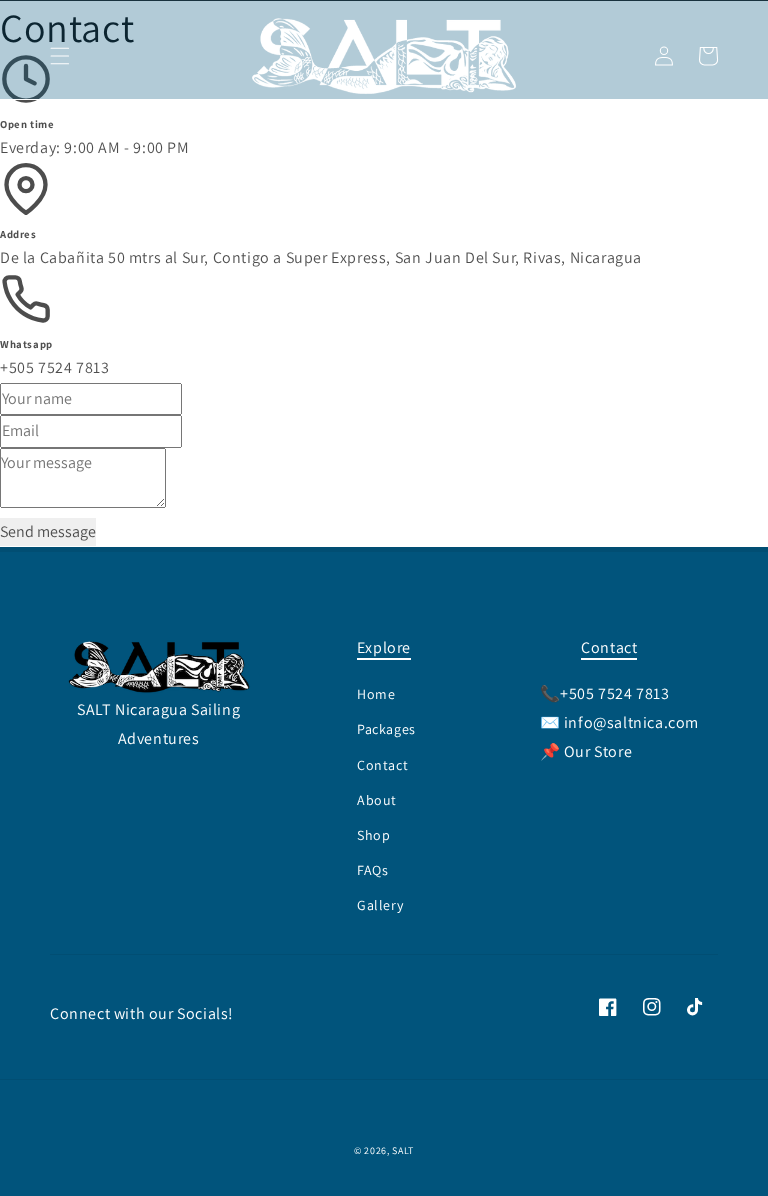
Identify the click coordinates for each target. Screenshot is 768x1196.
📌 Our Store (586, 751)
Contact (382, 765)
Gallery (380, 905)
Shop (373, 835)
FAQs (372, 870)
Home (376, 694)
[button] (60, 56)
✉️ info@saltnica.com (619, 722)
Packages (386, 729)
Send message (48, 531)
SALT (403, 1150)
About (377, 800)
